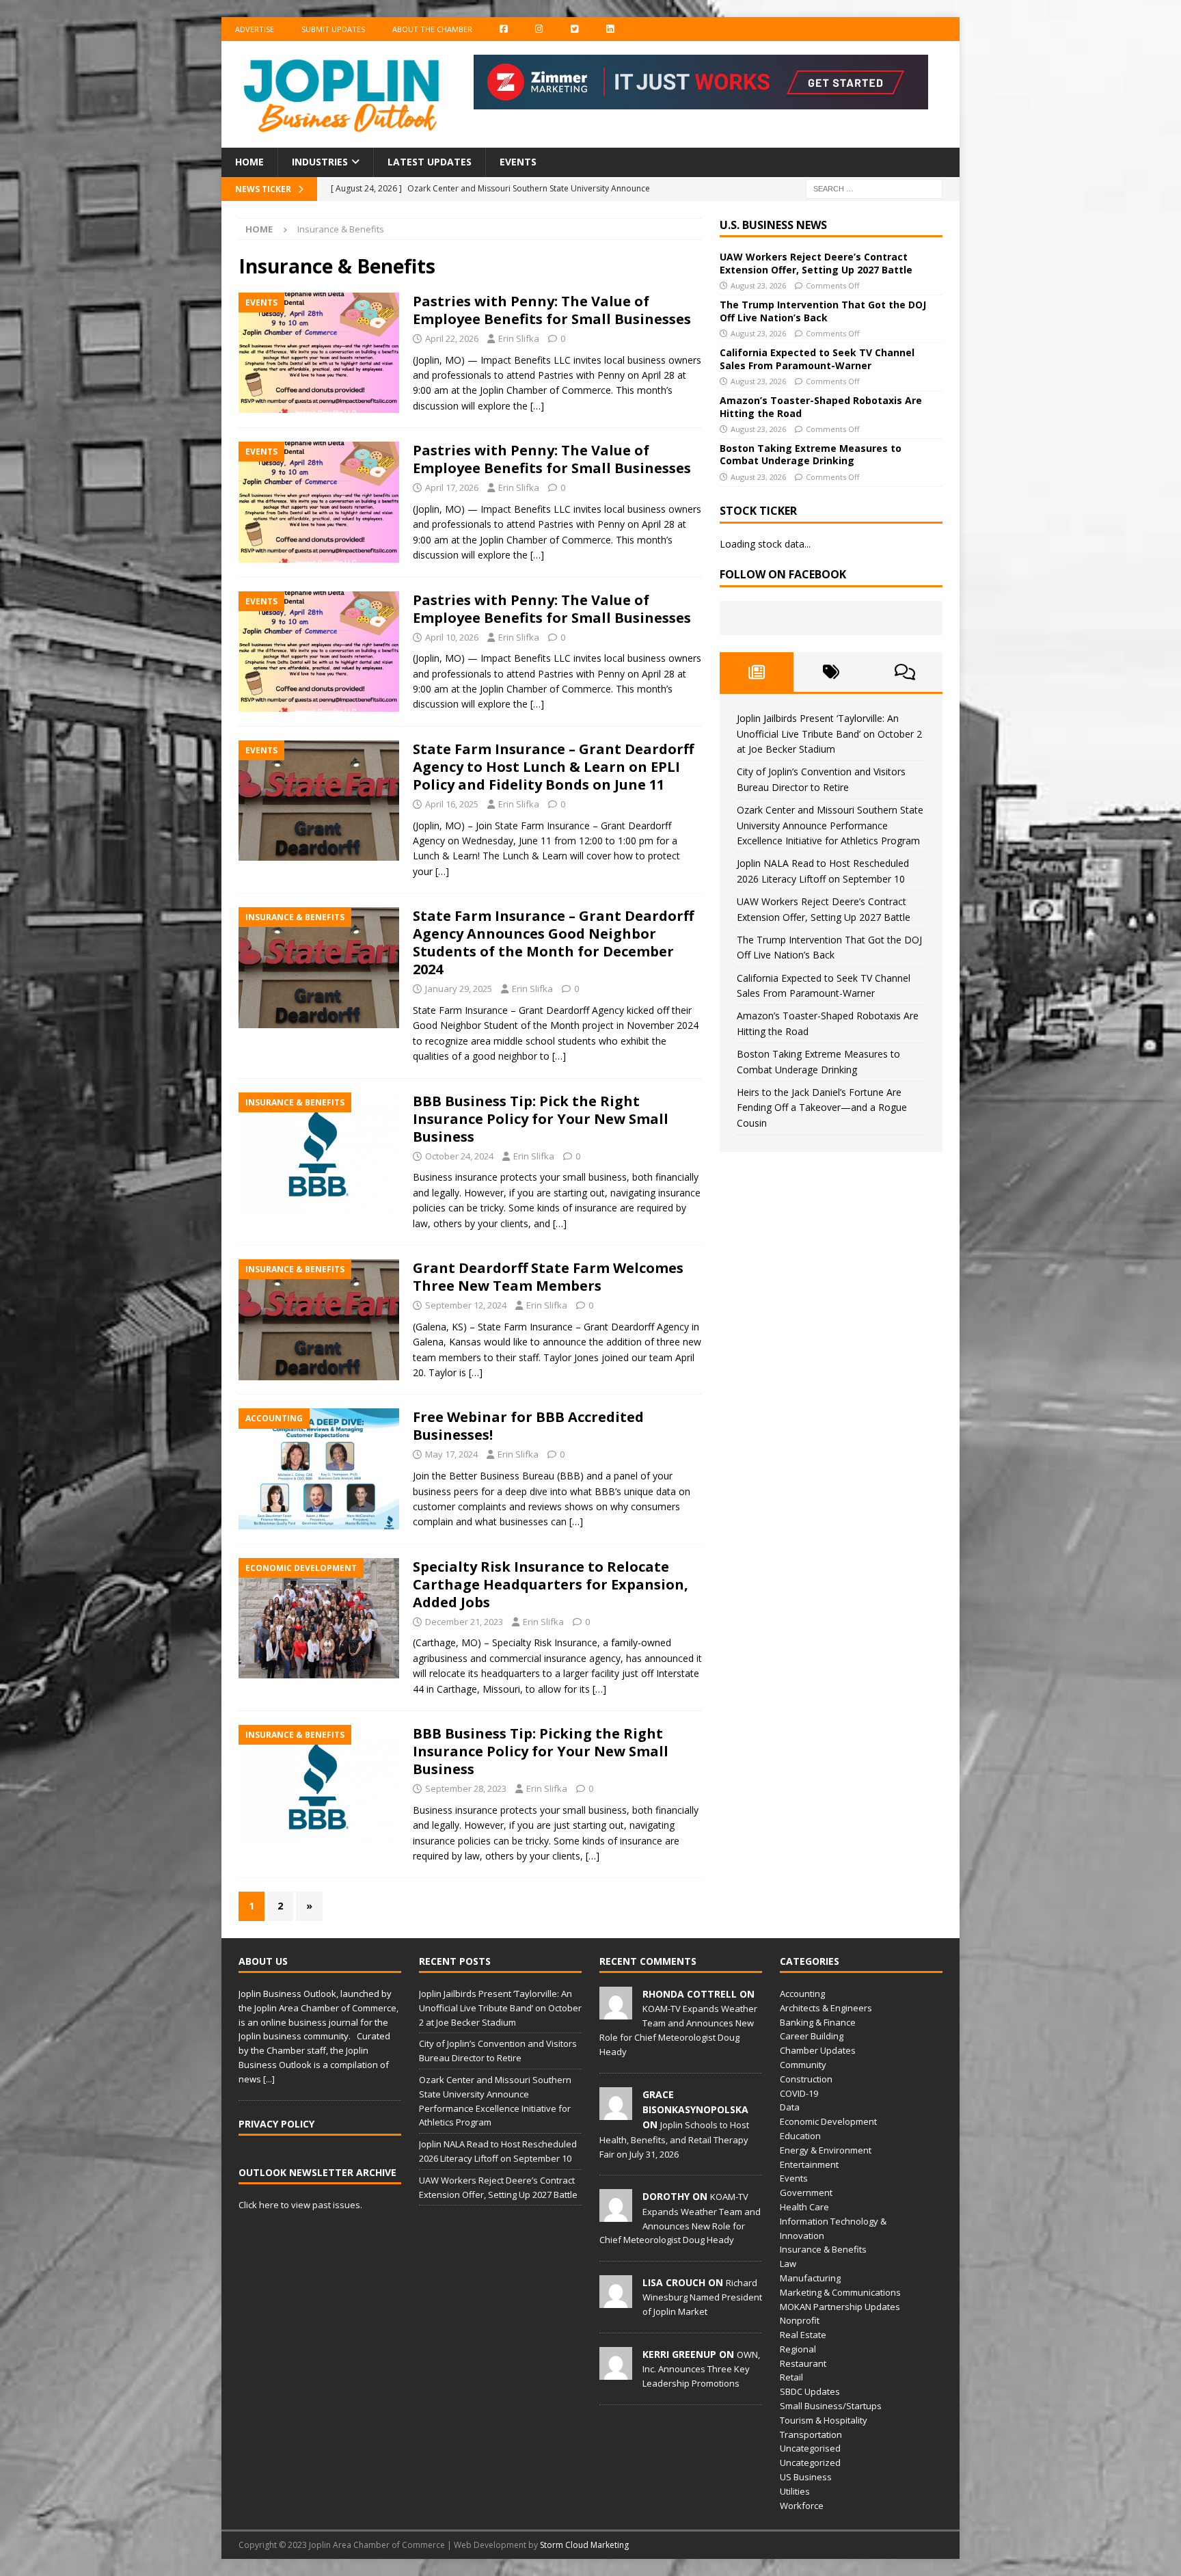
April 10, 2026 (452, 637)
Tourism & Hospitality (824, 2420)
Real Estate (803, 2335)
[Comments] (905, 672)
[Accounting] (319, 1469)
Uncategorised (810, 2448)
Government (806, 2192)
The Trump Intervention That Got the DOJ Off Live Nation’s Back (823, 311)
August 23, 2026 (758, 285)
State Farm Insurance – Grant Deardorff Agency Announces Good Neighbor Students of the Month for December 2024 (553, 942)
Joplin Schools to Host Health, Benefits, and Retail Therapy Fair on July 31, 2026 (674, 2139)
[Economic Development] (319, 1619)
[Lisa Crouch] (616, 2300)
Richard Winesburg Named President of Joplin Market (702, 2297)
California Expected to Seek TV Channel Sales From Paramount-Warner (817, 359)
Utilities (795, 2491)
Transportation (811, 2434)
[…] (537, 406)
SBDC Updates (810, 2391)
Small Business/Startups (831, 2406)
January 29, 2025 (459, 989)
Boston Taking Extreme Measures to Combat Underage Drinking (811, 454)
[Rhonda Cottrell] (616, 2012)
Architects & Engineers (826, 2008)
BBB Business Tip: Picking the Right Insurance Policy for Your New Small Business (541, 1751)
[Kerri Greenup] (616, 2372)
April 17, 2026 (452, 487)
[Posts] (757, 672)
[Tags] (831, 672)
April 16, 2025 (452, 804)
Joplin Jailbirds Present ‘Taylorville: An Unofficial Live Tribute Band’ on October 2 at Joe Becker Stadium (829, 734)
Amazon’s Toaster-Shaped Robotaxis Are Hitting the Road (821, 406)
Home (249, 162)
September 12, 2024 (466, 1305)
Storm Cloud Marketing (584, 2545)
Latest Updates (430, 162)
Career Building (812, 2036)
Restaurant (803, 2363)
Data (790, 2107)
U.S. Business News (773, 225)
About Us (263, 1961)
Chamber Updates (818, 2050)
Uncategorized (810, 2463)
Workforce (802, 2506)
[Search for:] (874, 188)
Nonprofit (800, 2320)
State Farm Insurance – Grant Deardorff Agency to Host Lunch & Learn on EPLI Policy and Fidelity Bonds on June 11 (553, 767)
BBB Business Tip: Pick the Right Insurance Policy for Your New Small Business (541, 1119)
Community (803, 2065)
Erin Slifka (519, 338)
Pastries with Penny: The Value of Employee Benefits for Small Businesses (552, 310)
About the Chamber (432, 29)
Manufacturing (810, 2278)
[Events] (319, 353)
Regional (798, 2349)
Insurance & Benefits (823, 2249)
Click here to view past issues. (300, 2205)
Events (518, 162)
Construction (806, 2079)
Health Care (804, 2207)
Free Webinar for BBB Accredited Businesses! (528, 1426)
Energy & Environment (826, 2150)
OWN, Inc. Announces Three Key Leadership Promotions (701, 2369)
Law (788, 2264)
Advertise (255, 29)
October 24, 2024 (459, 1156)
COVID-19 (799, 2093)
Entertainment (809, 2164)
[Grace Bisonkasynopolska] (616, 2112)
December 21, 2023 (464, 1622)
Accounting (802, 1994)
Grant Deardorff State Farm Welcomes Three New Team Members (548, 1277)
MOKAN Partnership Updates (840, 2307)
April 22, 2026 (452, 338)
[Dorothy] (616, 2215)
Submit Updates (333, 29)
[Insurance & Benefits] (319, 968)
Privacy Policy (276, 2124)
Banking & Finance (818, 2022)
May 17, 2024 (451, 1454)
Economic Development (828, 2121)
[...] (269, 2079)
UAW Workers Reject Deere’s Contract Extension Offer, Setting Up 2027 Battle (816, 263)
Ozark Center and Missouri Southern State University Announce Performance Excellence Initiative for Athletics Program (830, 825)
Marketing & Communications (840, 2292)
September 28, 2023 (466, 1788)
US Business (806, 2477)
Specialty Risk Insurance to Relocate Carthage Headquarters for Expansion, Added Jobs (551, 1584)
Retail (791, 2377)
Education (800, 2136)
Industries (320, 162)
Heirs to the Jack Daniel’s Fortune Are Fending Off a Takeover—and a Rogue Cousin (822, 1108)
